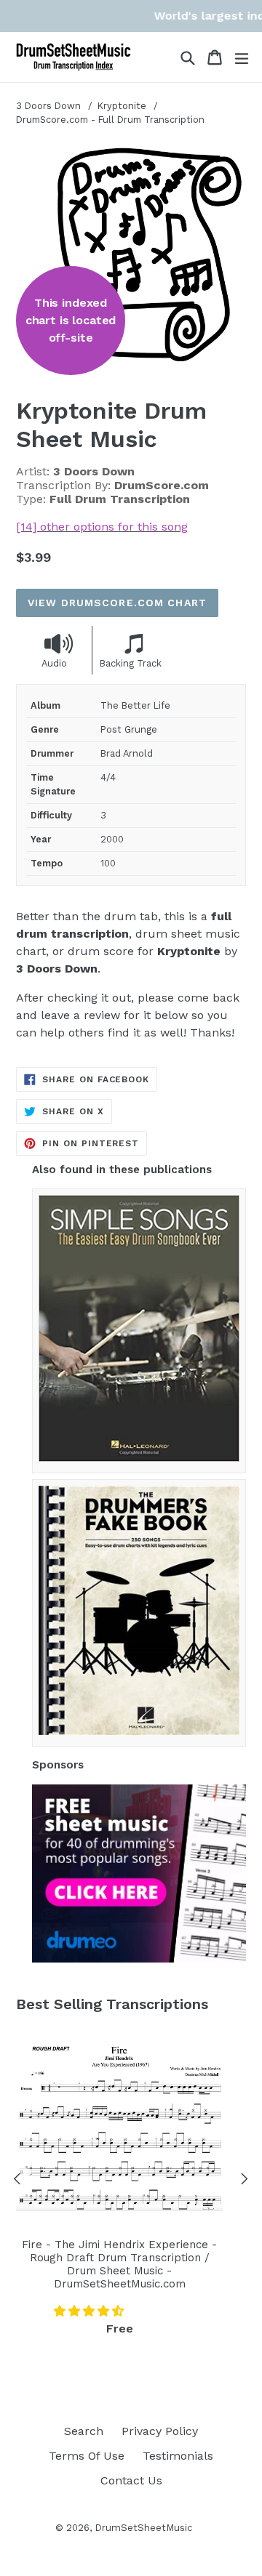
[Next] (245, 2181)
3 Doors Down (48, 106)
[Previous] (17, 2181)
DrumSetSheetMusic (143, 2528)
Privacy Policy (160, 2431)
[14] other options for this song (102, 527)
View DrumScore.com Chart (117, 603)
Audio (54, 663)
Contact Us (131, 2480)
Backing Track (131, 663)
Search (84, 2431)
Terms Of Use (87, 2456)
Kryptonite (123, 106)
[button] (91, 2311)
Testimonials (178, 2456)
